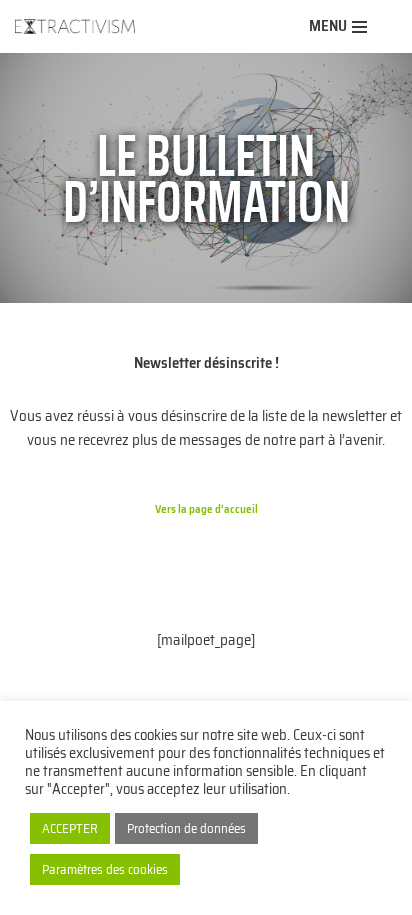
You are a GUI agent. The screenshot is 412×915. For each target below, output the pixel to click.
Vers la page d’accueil (206, 509)
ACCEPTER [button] (70, 828)
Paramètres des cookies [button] (105, 869)
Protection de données (186, 828)
